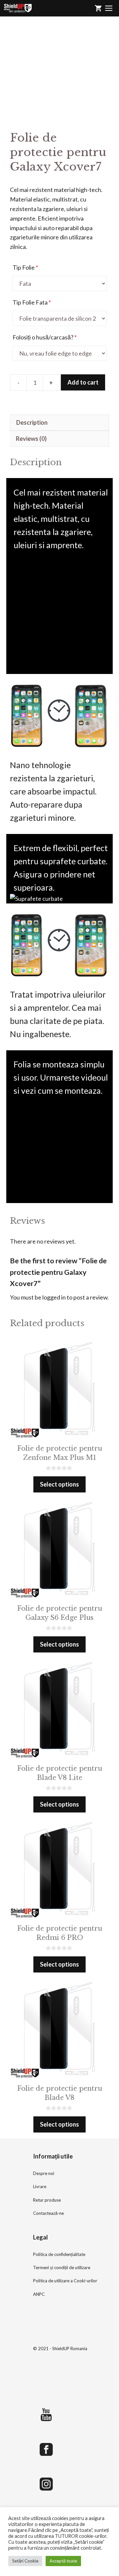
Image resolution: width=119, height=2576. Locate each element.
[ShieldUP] (18, 8)
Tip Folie (25, 267)
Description (32, 422)
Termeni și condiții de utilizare (62, 2267)
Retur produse (47, 2200)
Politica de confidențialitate (59, 2254)
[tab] (59, 423)
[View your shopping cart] (98, 8)
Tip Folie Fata (32, 302)
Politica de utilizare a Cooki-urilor (65, 2281)
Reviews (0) (31, 439)
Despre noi (44, 2173)
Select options (59, 1484)
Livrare (40, 2187)
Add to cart (83, 382)
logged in (54, 1297)
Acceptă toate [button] (63, 2561)
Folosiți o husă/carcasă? (45, 337)
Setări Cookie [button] (25, 2561)
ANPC (39, 2294)
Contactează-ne (48, 2213)
